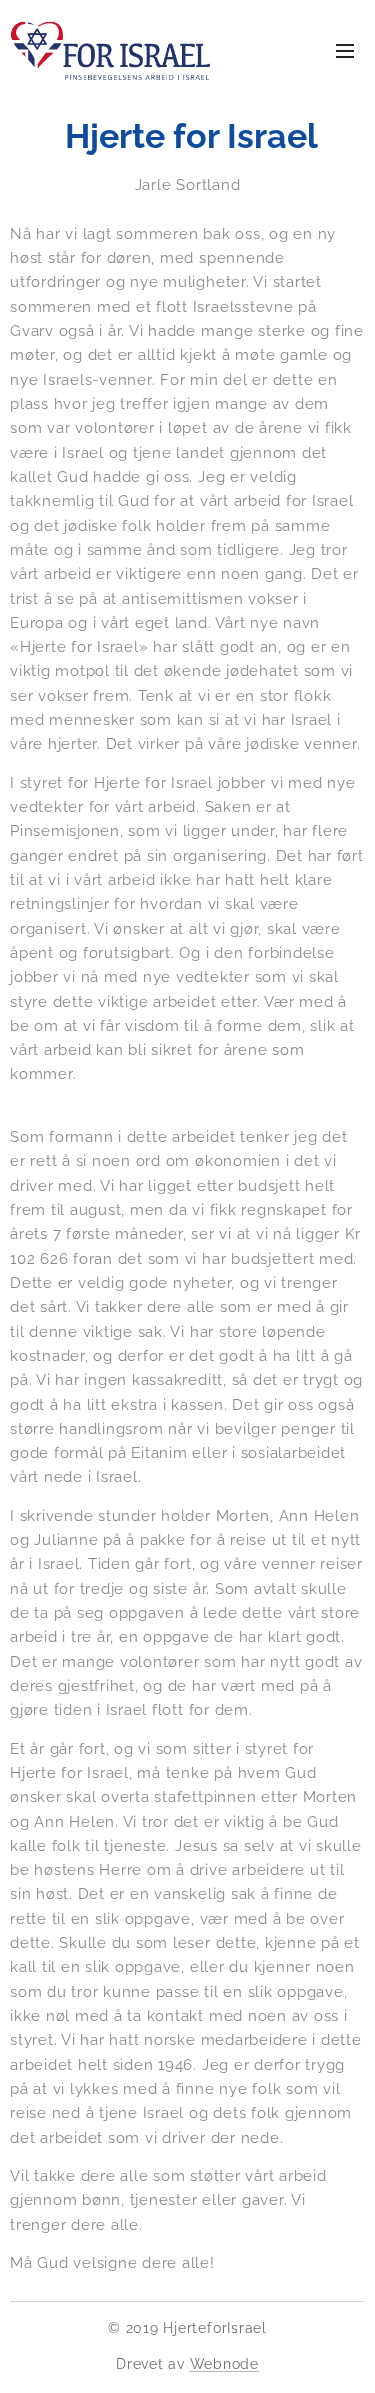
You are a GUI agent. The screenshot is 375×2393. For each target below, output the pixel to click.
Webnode (224, 2364)
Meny (345, 50)
